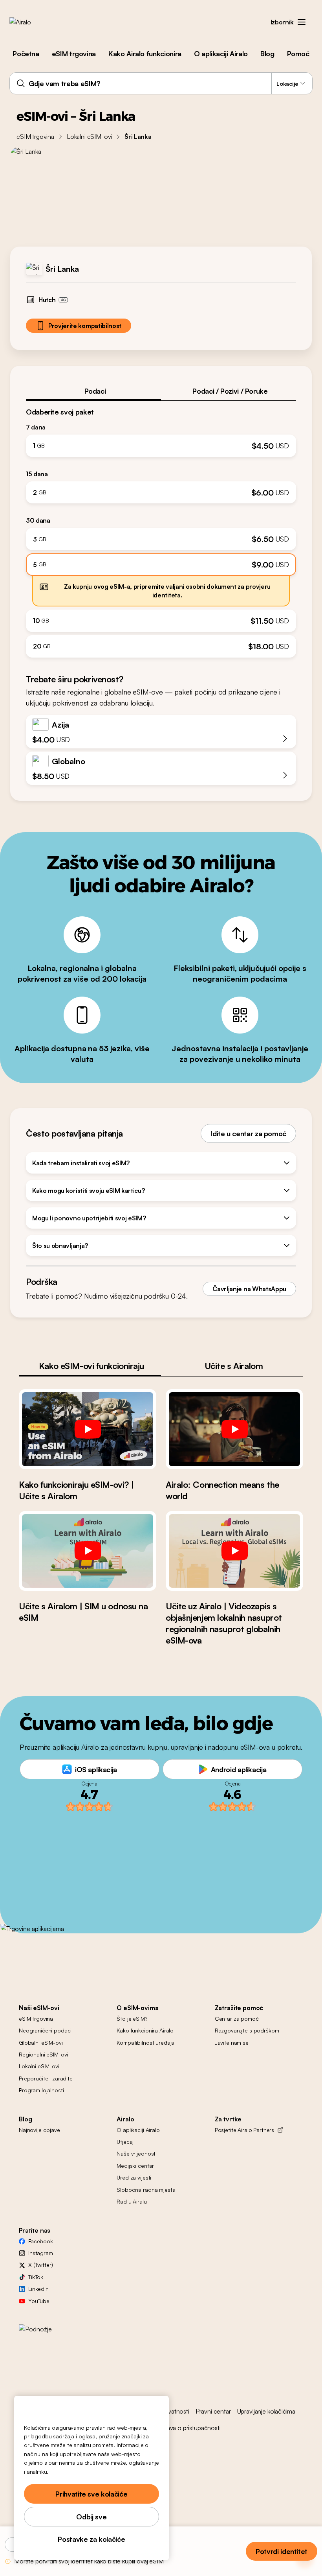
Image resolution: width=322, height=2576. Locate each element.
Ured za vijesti (134, 2177)
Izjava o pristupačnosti (191, 2428)
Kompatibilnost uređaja (145, 2043)
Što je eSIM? (132, 2019)
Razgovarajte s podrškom (247, 2030)
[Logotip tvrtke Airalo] (33, 22)
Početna (26, 53)
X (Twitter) (40, 2265)
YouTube (39, 2301)
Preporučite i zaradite (46, 2078)
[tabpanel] (161, 529)
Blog (267, 53)
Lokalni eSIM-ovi (89, 136)
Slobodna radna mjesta (146, 2190)
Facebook (41, 2241)
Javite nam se (232, 2043)
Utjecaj (125, 2142)
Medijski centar (135, 2166)
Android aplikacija (239, 1769)
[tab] (93, 391)
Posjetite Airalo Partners (245, 2130)
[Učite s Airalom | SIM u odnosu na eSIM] (88, 1551)
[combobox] (161, 83)
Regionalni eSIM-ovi (43, 2054)
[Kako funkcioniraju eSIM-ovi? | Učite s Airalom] (88, 1429)
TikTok (36, 2277)
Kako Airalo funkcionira (145, 53)
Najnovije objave (39, 2130)
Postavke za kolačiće (91, 2539)
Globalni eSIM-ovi (41, 2043)
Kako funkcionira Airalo (145, 2030)
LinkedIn (38, 2289)
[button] (302, 22)
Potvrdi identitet (282, 2551)
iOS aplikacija (96, 1769)
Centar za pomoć (237, 2019)
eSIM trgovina (74, 53)
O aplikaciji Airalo (221, 53)
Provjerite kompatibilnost (85, 326)
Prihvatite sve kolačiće (91, 2494)
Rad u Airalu (132, 2201)
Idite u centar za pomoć (248, 1133)
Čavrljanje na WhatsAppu (249, 1289)
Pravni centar (213, 2411)
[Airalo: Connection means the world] (234, 1429)
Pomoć (298, 53)
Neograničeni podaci (45, 2030)
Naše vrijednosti (137, 2153)
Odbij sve (91, 2517)
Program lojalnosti (41, 2090)
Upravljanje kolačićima (266, 2411)
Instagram (41, 2253)
